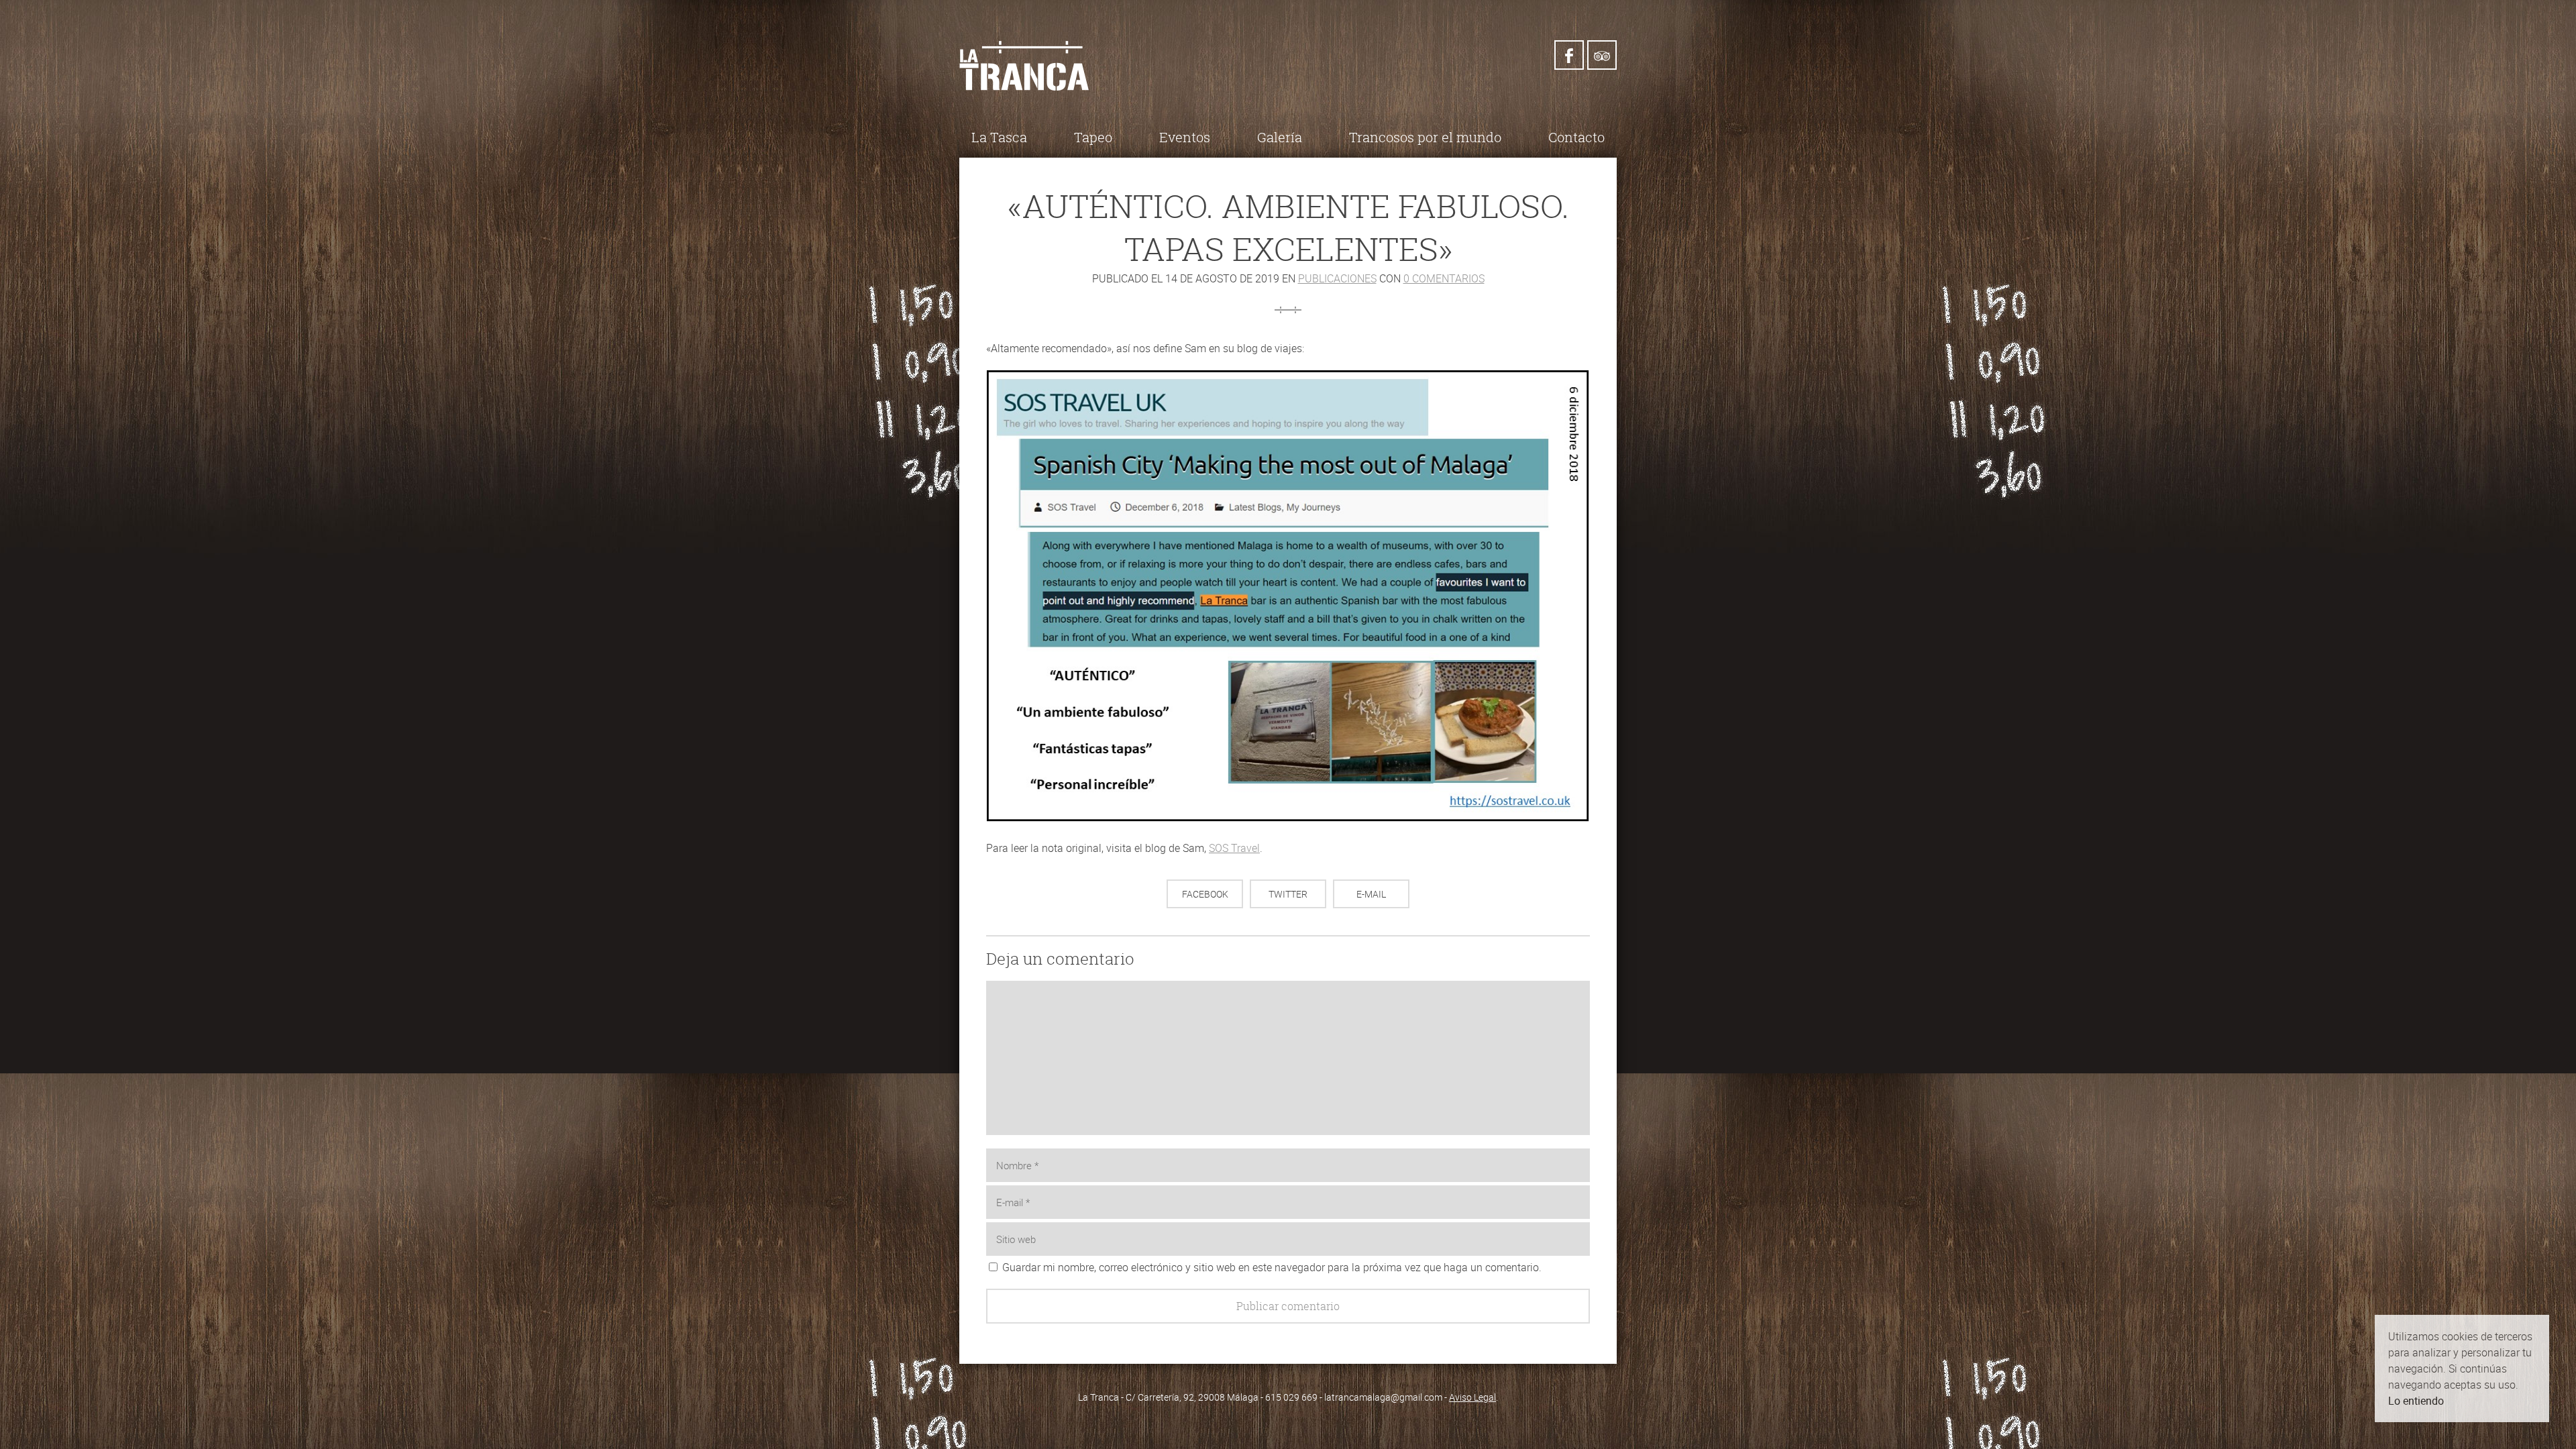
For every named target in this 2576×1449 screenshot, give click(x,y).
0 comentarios (1444, 278)
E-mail (1371, 894)
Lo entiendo (2416, 1401)
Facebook (1205, 894)
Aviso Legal (1472, 1397)
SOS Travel (1234, 848)
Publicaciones (1337, 278)
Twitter (1288, 894)
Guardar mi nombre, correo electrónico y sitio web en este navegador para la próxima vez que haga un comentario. (1272, 1267)
